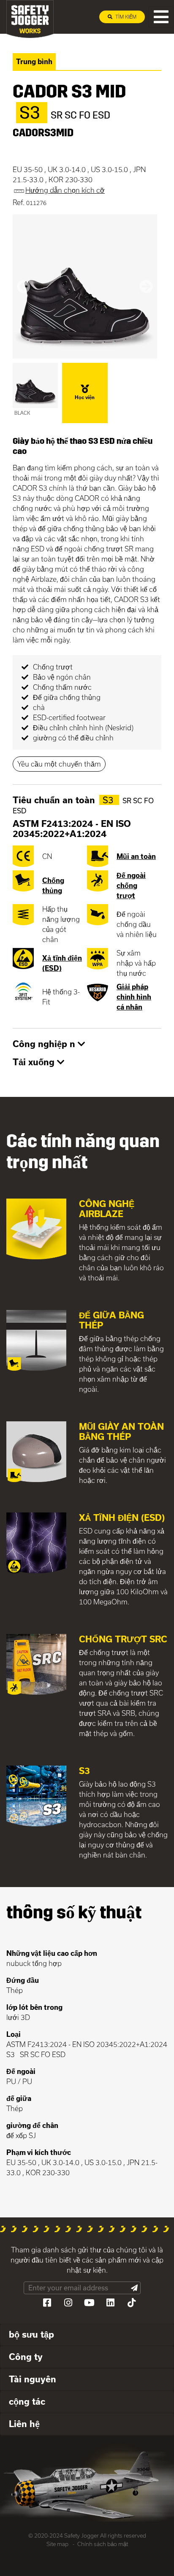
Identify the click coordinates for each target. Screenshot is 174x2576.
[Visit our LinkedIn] (110, 2303)
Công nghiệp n (45, 1044)
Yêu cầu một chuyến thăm (59, 764)
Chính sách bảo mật (103, 2544)
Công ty (26, 2357)
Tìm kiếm (125, 17)
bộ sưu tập (31, 2334)
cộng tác (27, 2401)
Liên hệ (24, 2424)
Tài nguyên (33, 2379)
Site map (57, 2544)
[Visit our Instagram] (68, 2303)
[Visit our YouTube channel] (89, 2303)
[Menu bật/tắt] (161, 17)
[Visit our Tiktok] (131, 2303)
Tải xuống (35, 1062)
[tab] (87, 1045)
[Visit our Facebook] (47, 2303)
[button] (23, 286)
